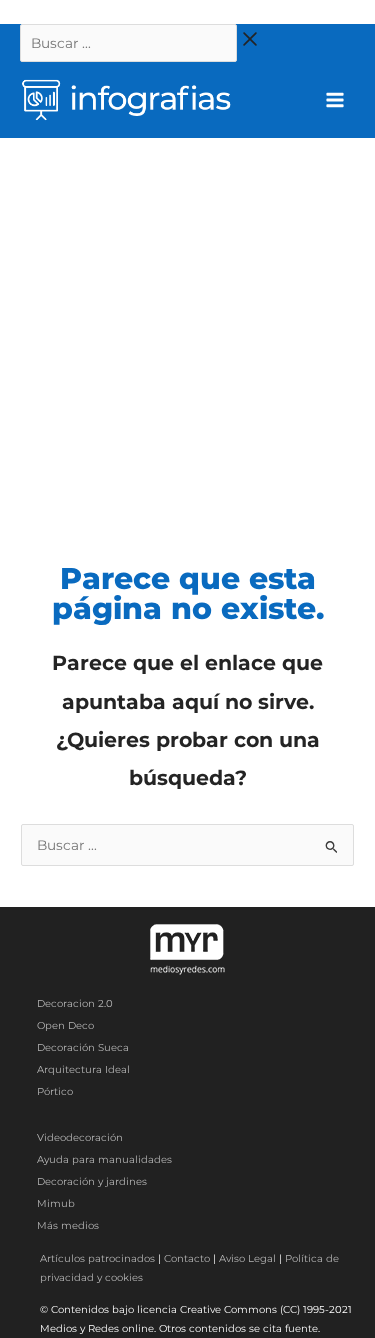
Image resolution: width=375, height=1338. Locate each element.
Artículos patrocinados (97, 1258)
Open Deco (65, 1025)
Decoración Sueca (83, 1047)
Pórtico (55, 1091)
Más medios (68, 1225)
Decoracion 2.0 (75, 1003)
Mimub (56, 1203)
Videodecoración (80, 1137)
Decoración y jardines (92, 1181)
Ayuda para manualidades (104, 1159)
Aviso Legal (247, 1258)
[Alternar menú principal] (335, 100)
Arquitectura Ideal (83, 1069)
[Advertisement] (187, 335)
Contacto (187, 1258)
